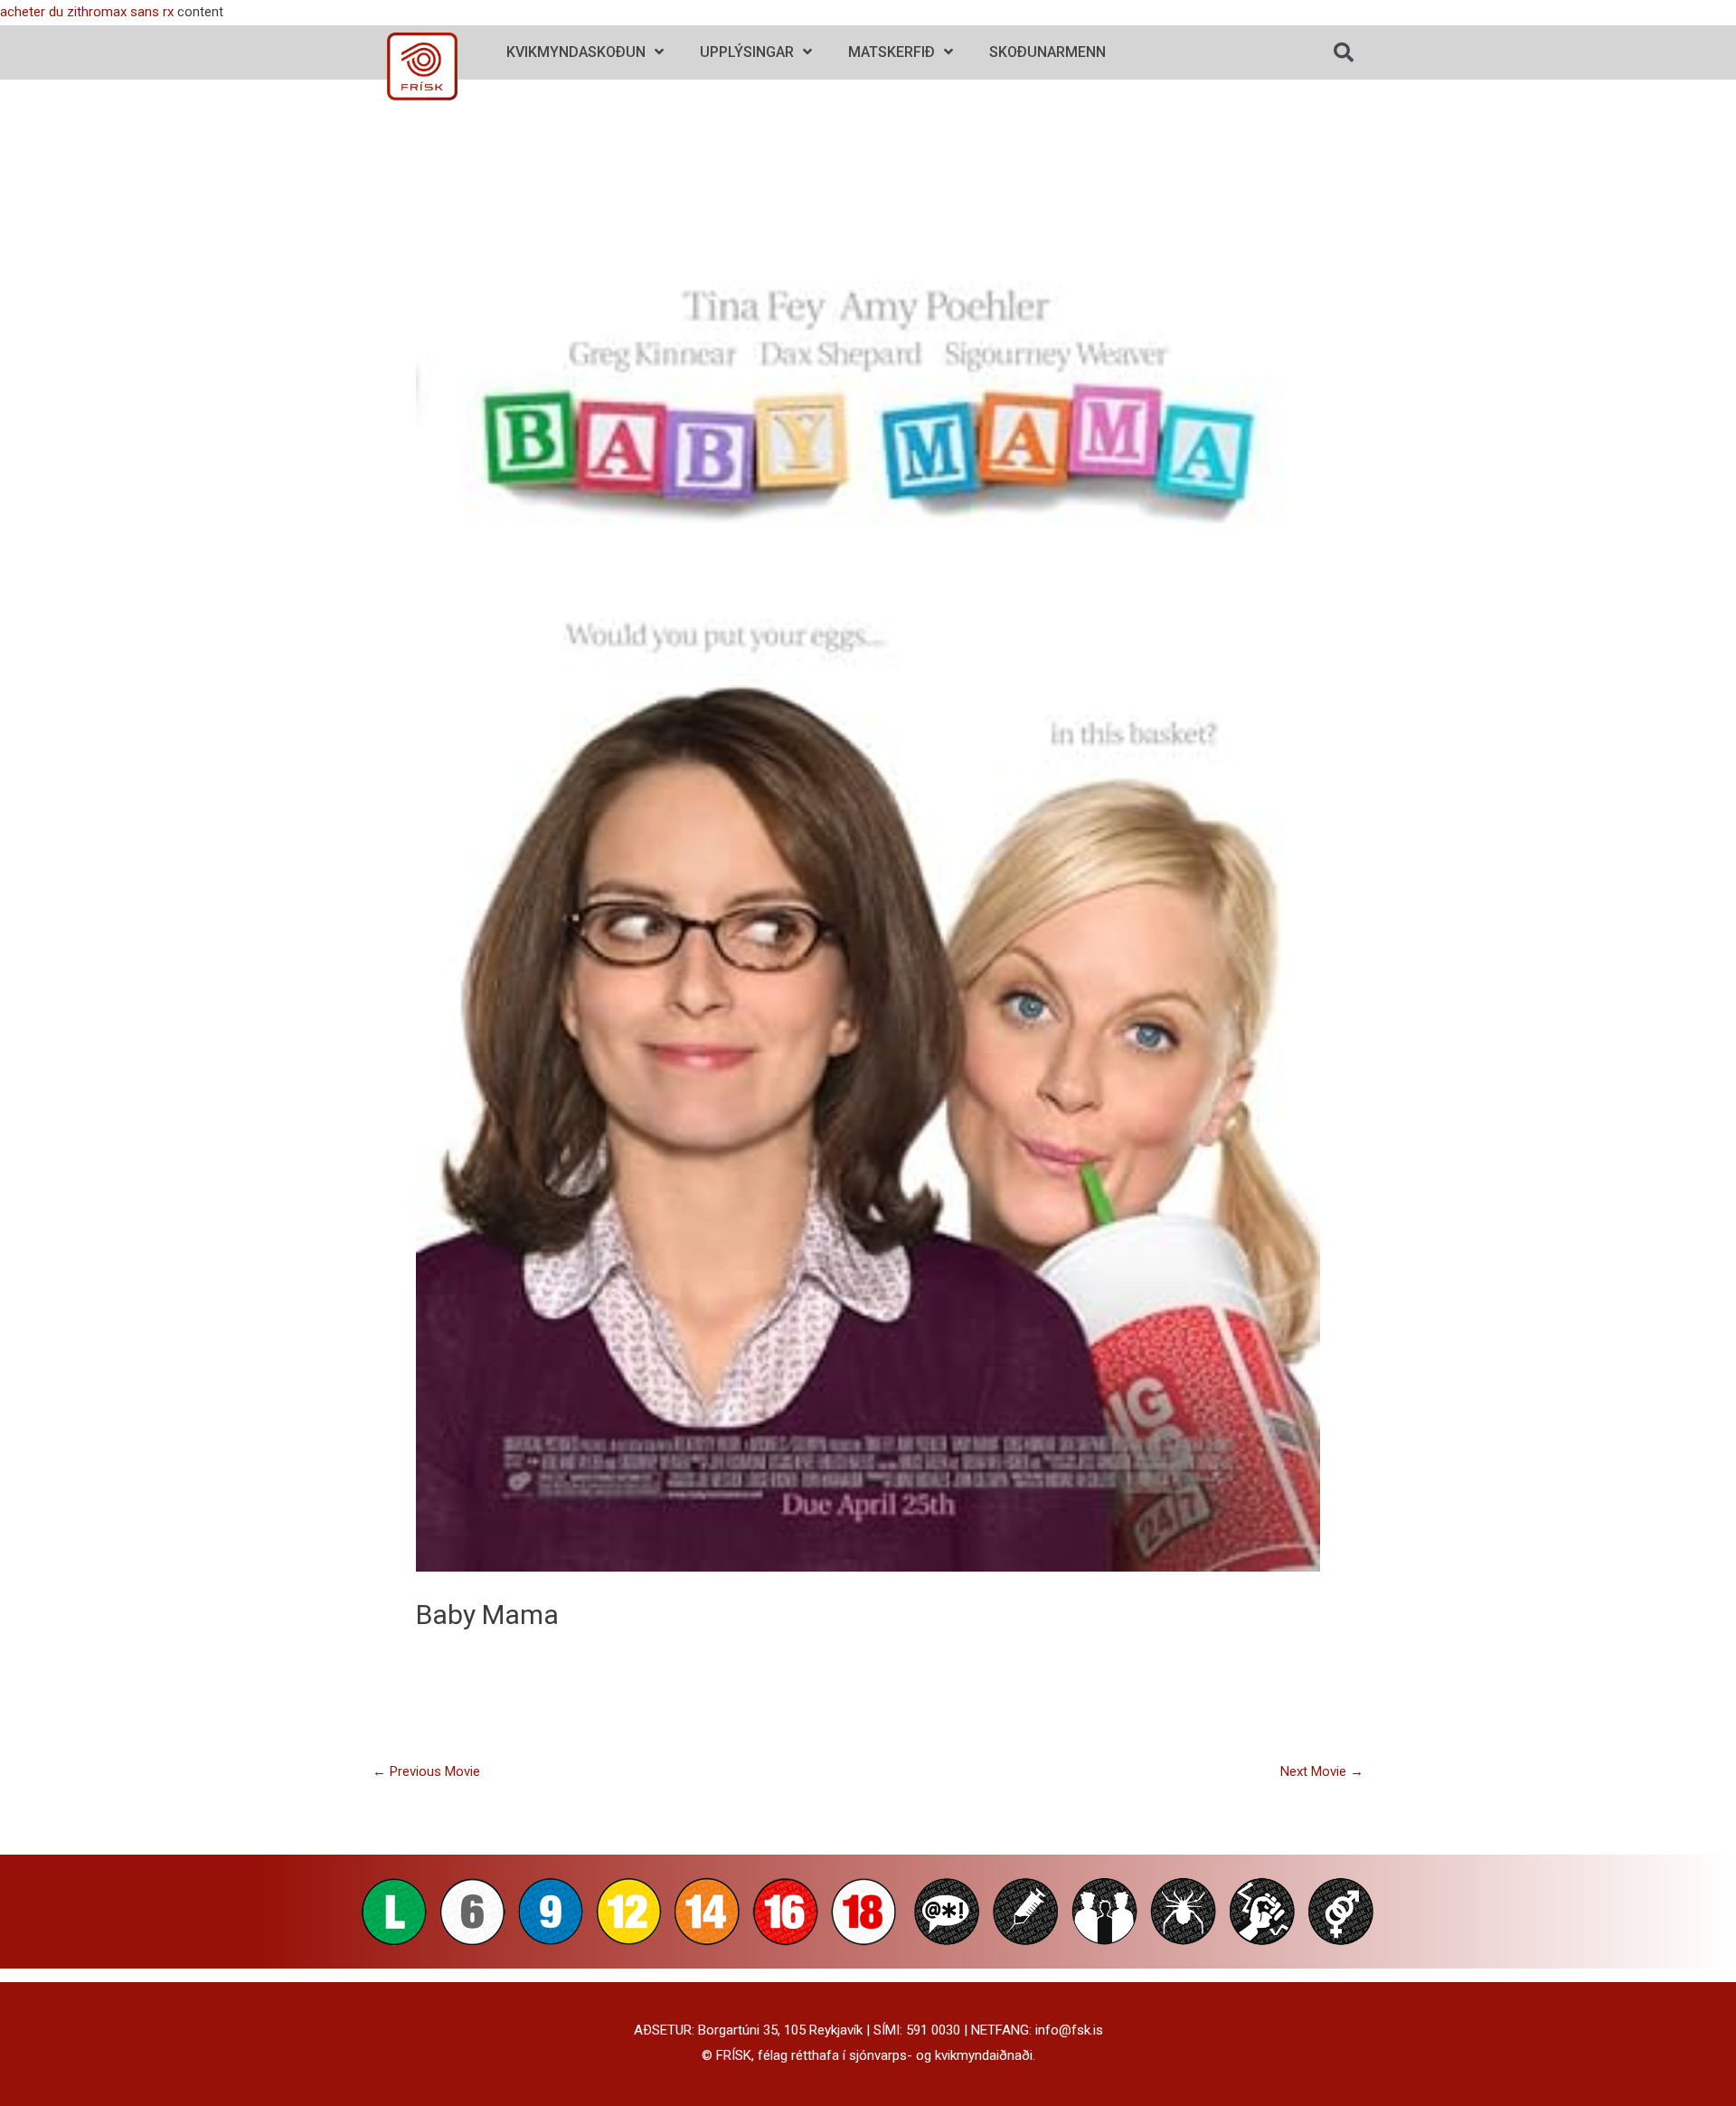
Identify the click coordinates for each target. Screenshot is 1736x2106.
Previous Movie (426, 1771)
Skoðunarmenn (1047, 52)
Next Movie (1322, 1771)
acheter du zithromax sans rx (87, 12)
